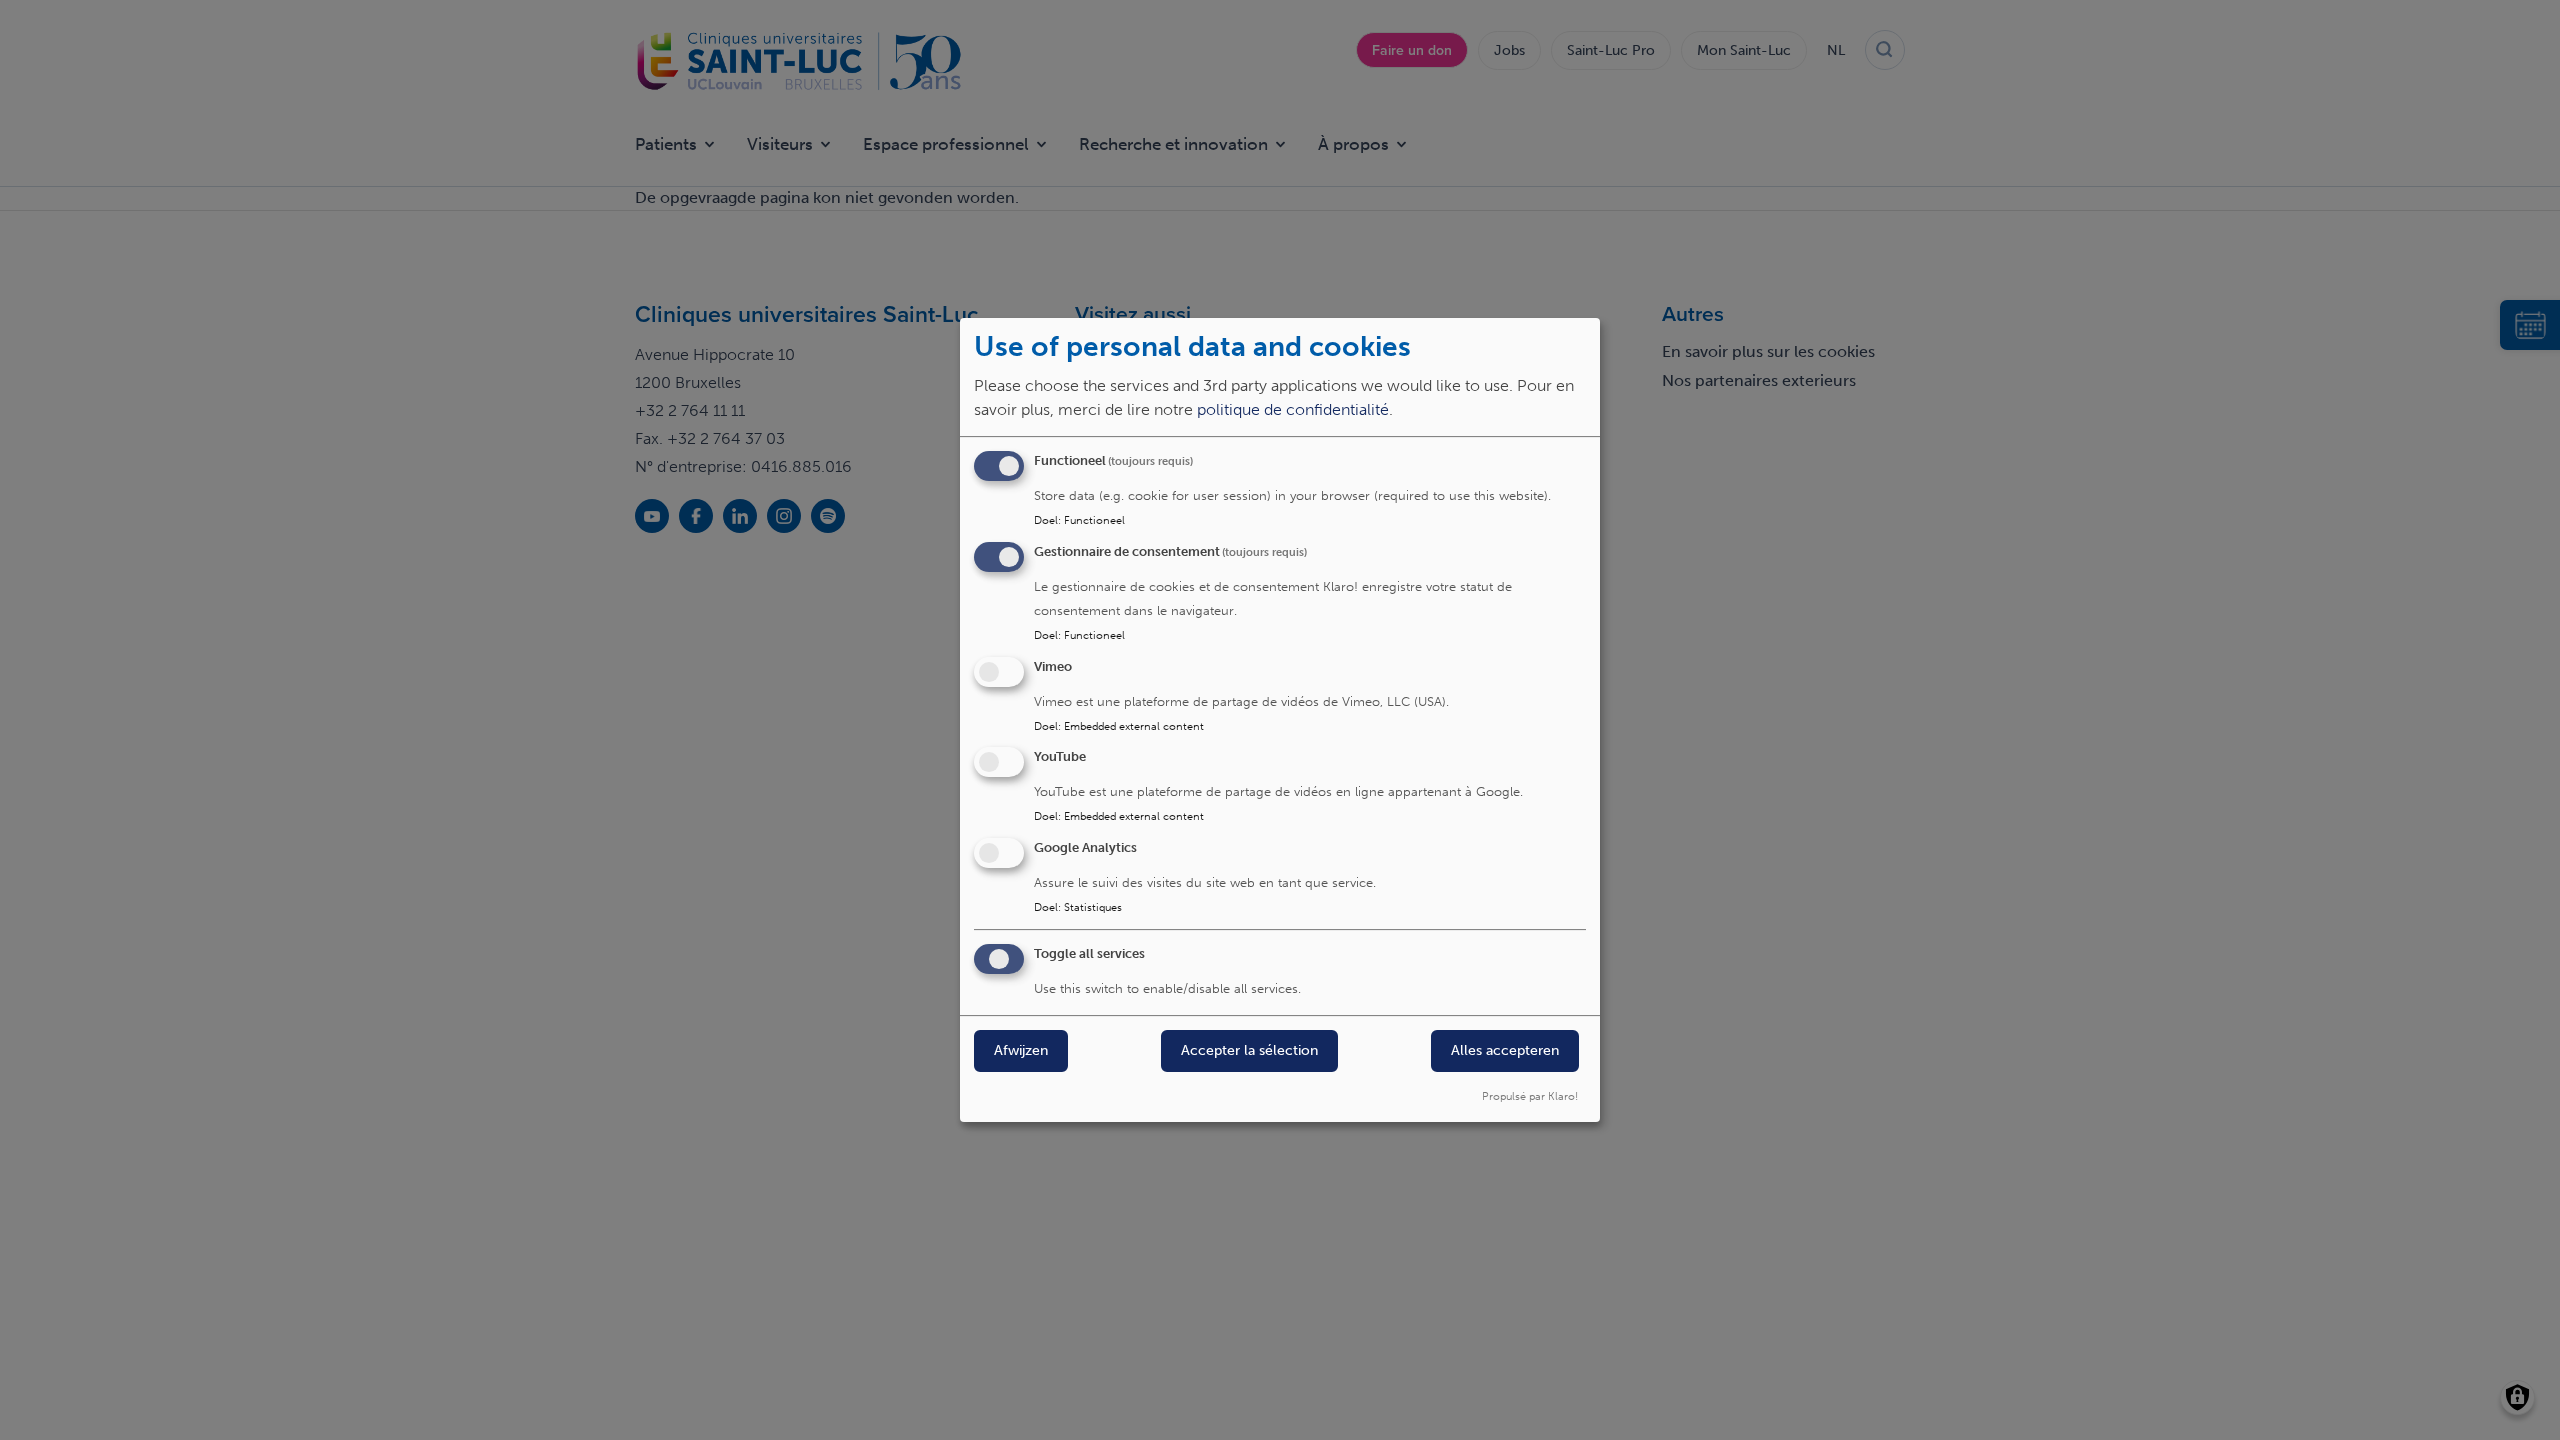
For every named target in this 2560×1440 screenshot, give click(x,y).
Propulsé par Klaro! (1530, 1096)
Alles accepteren (1505, 1050)
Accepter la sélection (1249, 1050)
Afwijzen (1021, 1050)
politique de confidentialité (1293, 409)
